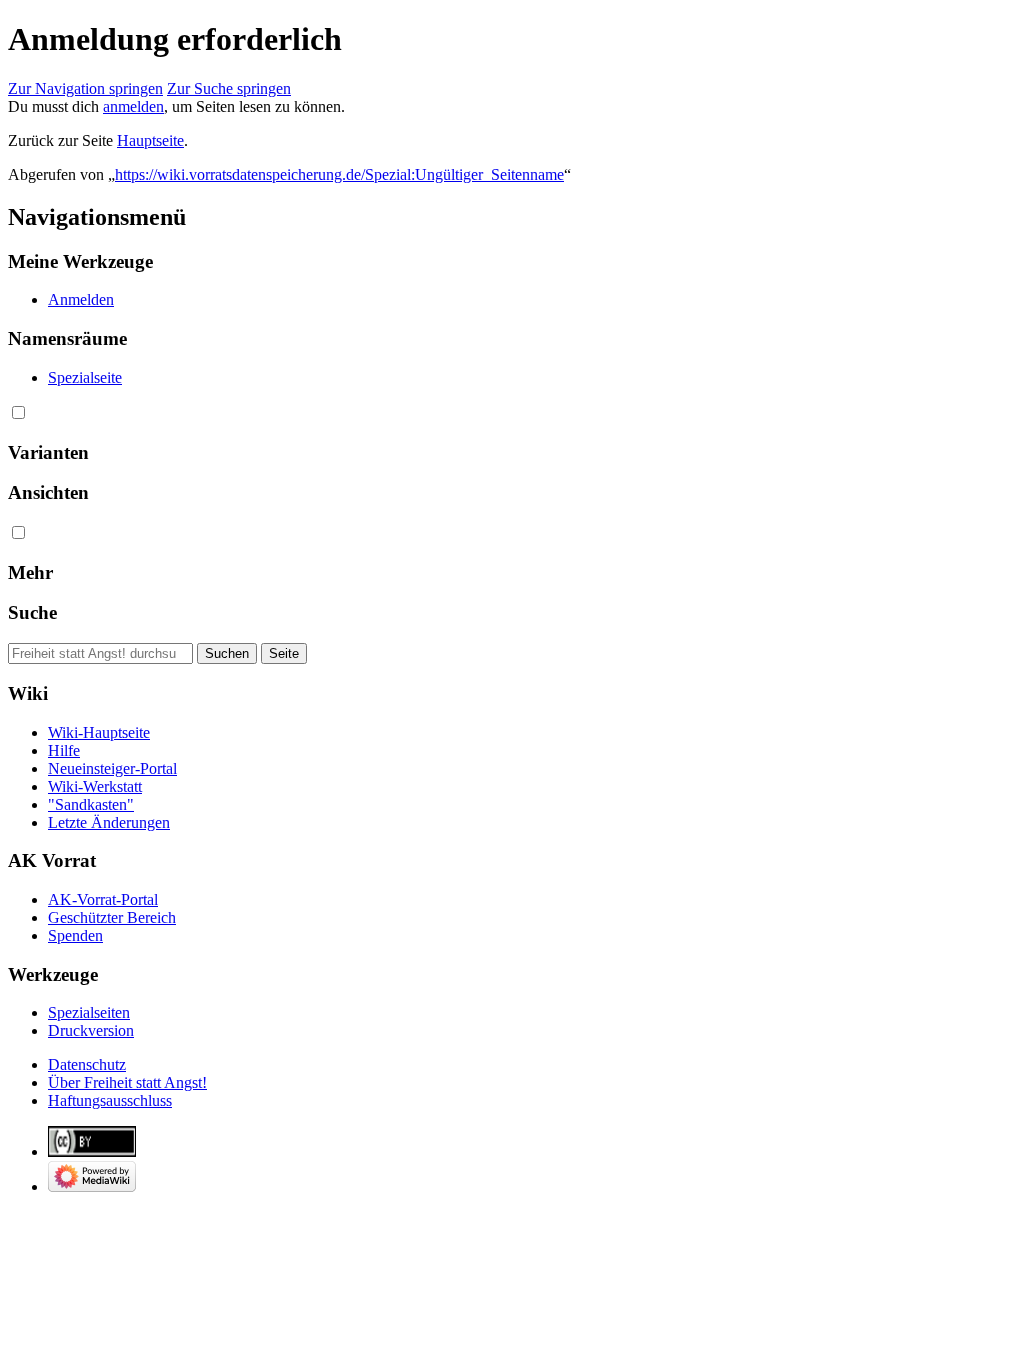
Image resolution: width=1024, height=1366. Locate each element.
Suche (32, 612)
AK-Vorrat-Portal (103, 899)
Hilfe (64, 750)
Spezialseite (85, 377)
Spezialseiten (89, 1012)
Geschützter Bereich (112, 917)
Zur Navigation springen (85, 88)
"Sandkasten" (91, 804)
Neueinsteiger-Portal (112, 768)
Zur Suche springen (229, 88)
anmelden (133, 106)
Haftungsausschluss (110, 1100)
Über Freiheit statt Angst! (127, 1082)
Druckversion (91, 1030)
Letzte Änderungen (109, 822)
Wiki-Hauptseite (99, 732)
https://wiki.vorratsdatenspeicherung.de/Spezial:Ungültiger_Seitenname (339, 174)
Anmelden (81, 299)
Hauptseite (150, 140)
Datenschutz (87, 1064)
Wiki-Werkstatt (95, 786)
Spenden (75, 935)
